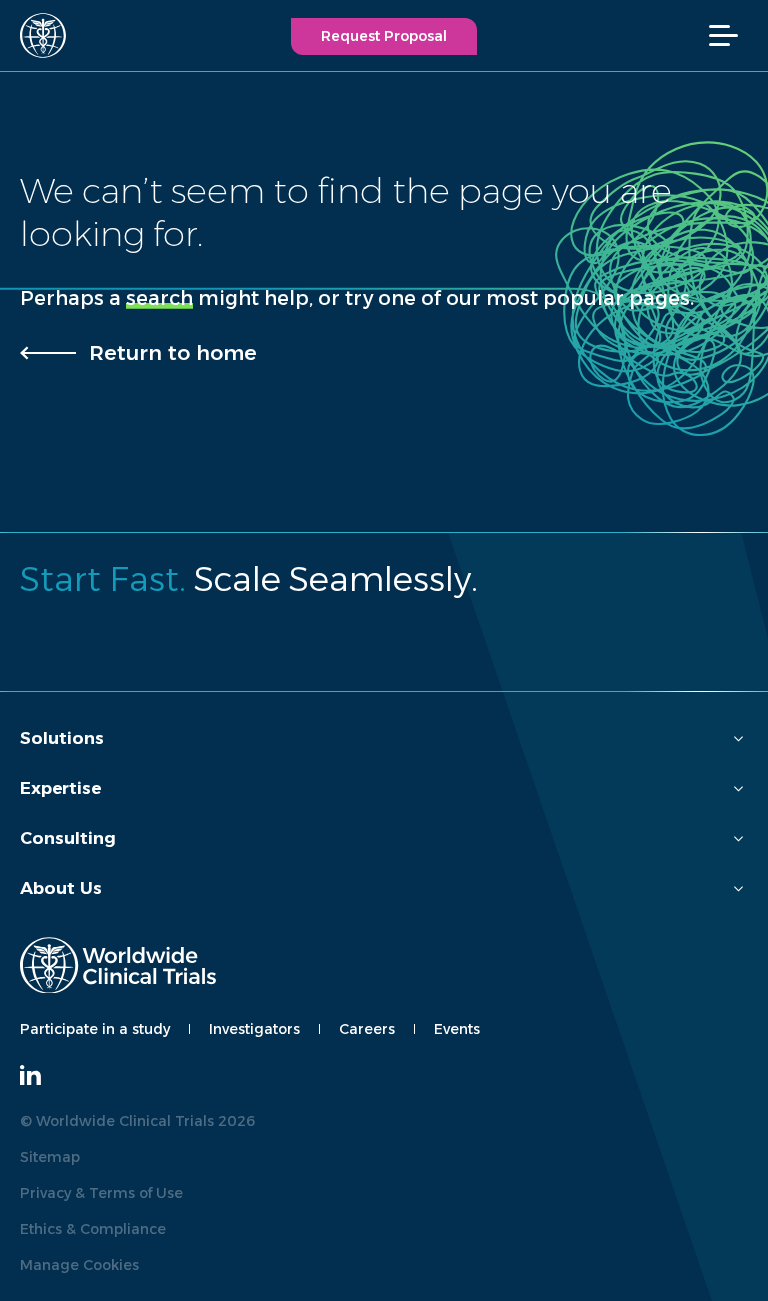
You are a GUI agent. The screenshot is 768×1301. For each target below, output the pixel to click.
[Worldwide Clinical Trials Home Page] (34, 35)
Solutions (62, 738)
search (159, 298)
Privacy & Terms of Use (101, 1193)
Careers (367, 1029)
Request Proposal (384, 36)
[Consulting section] (738, 838)
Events (457, 1029)
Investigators (254, 1029)
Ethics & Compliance (93, 1229)
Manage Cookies (79, 1265)
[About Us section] (738, 888)
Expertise (60, 788)
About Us (61, 888)
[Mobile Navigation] (733, 35)
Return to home (173, 352)
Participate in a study (95, 1029)
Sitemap (50, 1157)
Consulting (68, 838)
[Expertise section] (738, 788)
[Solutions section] (738, 738)
